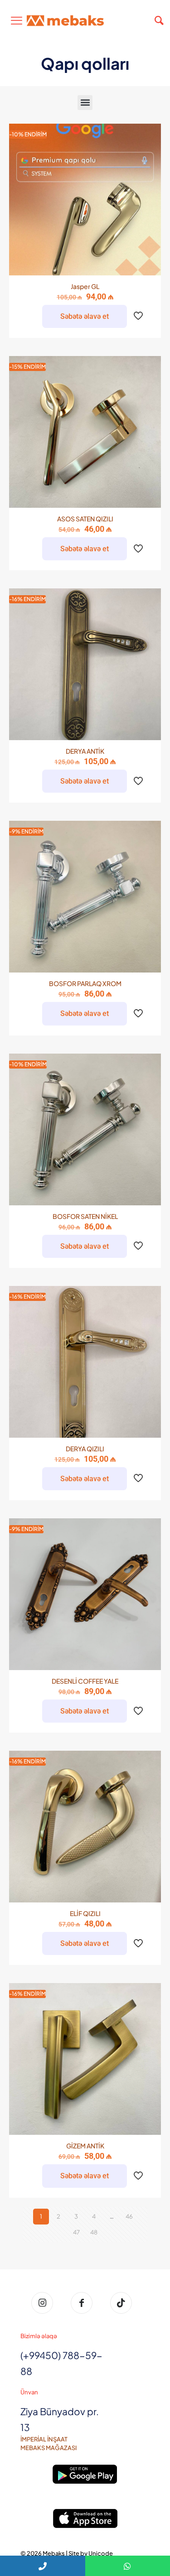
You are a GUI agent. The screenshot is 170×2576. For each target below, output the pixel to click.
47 (76, 2232)
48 (94, 2232)
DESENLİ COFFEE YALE (85, 1681)
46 (129, 2216)
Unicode (101, 2553)
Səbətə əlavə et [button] (85, 316)
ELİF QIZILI (85, 1913)
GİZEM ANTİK (85, 2146)
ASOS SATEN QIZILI (85, 519)
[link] (85, 2474)
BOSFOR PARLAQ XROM (85, 983)
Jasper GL (85, 286)
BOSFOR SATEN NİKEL (85, 1216)
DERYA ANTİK (85, 751)
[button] (85, 103)
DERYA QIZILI (85, 1449)
